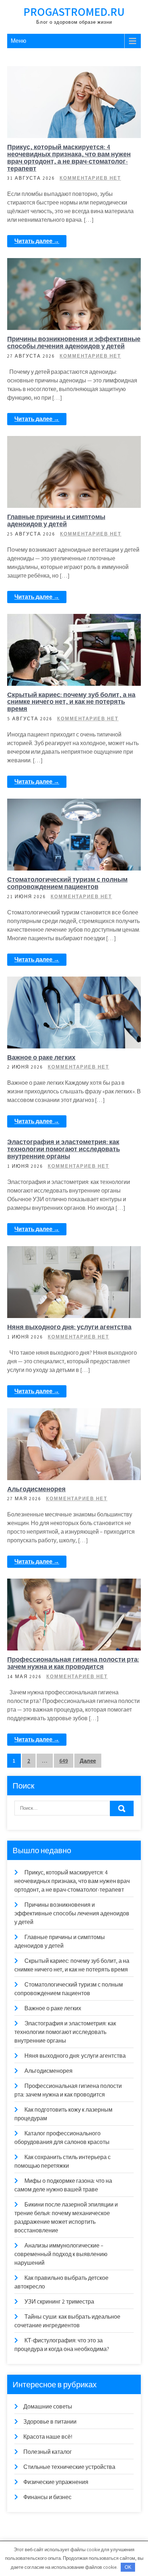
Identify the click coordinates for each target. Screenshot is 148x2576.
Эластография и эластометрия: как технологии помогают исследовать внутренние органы (64, 1149)
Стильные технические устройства (69, 2467)
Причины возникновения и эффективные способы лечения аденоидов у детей (74, 342)
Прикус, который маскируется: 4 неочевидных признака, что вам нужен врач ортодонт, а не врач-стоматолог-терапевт (69, 157)
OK (128, 2567)
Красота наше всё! (48, 2437)
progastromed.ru (74, 12)
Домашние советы (78, 1252)
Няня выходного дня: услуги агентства (69, 1327)
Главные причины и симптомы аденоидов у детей (56, 520)
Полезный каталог (48, 2452)
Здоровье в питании (78, 1585)
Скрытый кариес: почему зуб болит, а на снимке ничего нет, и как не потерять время (71, 702)
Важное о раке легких (41, 1057)
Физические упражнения (56, 2482)
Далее (88, 1761)
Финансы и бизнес (78, 72)
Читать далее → (37, 241)
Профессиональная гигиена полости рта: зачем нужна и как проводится (73, 1663)
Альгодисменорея (36, 1489)
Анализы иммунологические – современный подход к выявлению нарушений (61, 2254)
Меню (18, 41)
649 (64, 1761)
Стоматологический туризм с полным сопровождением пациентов (67, 883)
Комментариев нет (90, 178)
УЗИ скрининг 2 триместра (59, 2302)
